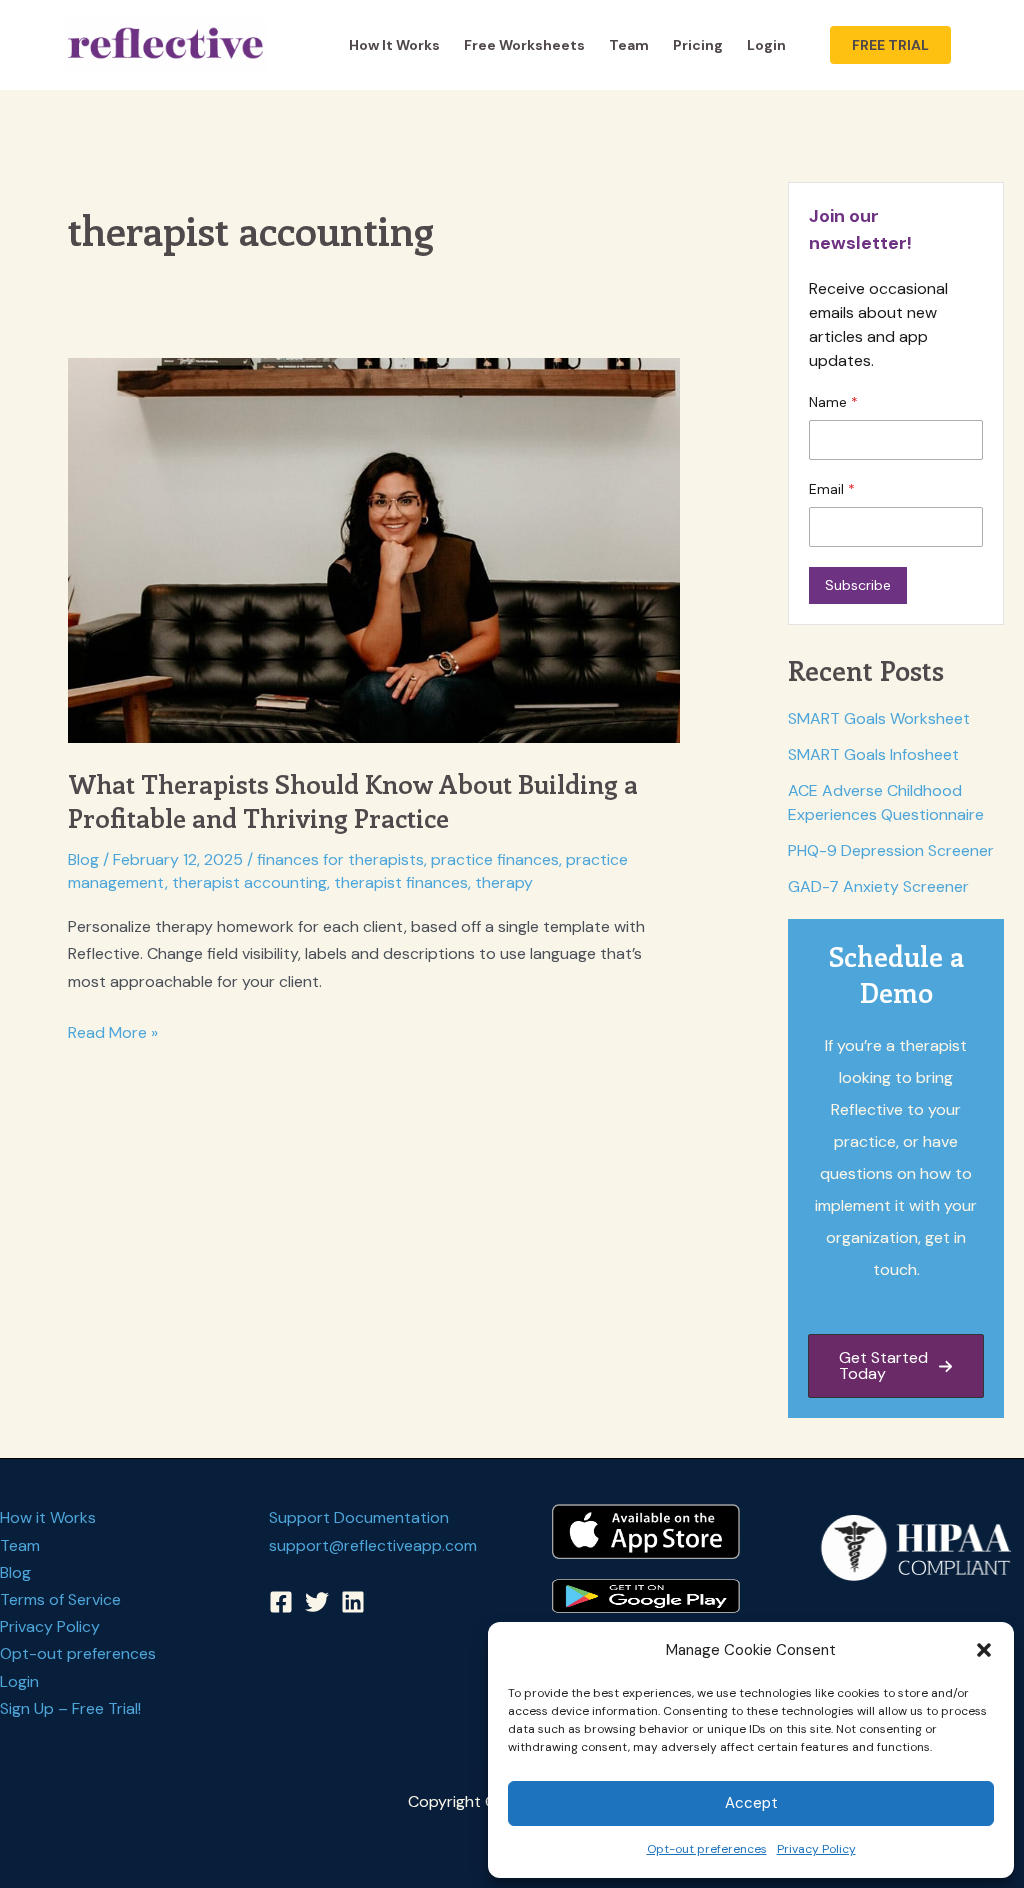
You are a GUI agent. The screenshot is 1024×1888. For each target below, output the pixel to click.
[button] (984, 1650)
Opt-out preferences (707, 1849)
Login (766, 45)
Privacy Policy (816, 1849)
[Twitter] (317, 1602)
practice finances (495, 859)
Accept (751, 1803)
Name (830, 402)
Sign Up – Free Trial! (70, 1708)
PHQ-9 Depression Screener (891, 850)
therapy (504, 882)
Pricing (698, 45)
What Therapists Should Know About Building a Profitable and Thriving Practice (353, 800)
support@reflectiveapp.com (373, 1545)
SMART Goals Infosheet (873, 754)
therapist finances (401, 882)
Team (629, 45)
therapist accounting (249, 882)
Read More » (113, 1033)
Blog (83, 859)
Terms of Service (60, 1599)
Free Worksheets (524, 45)
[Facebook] (281, 1602)
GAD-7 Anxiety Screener (878, 886)
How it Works (394, 45)
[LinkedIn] (353, 1602)
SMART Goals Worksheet (879, 718)
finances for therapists (340, 859)
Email (828, 489)
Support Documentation (359, 1517)
